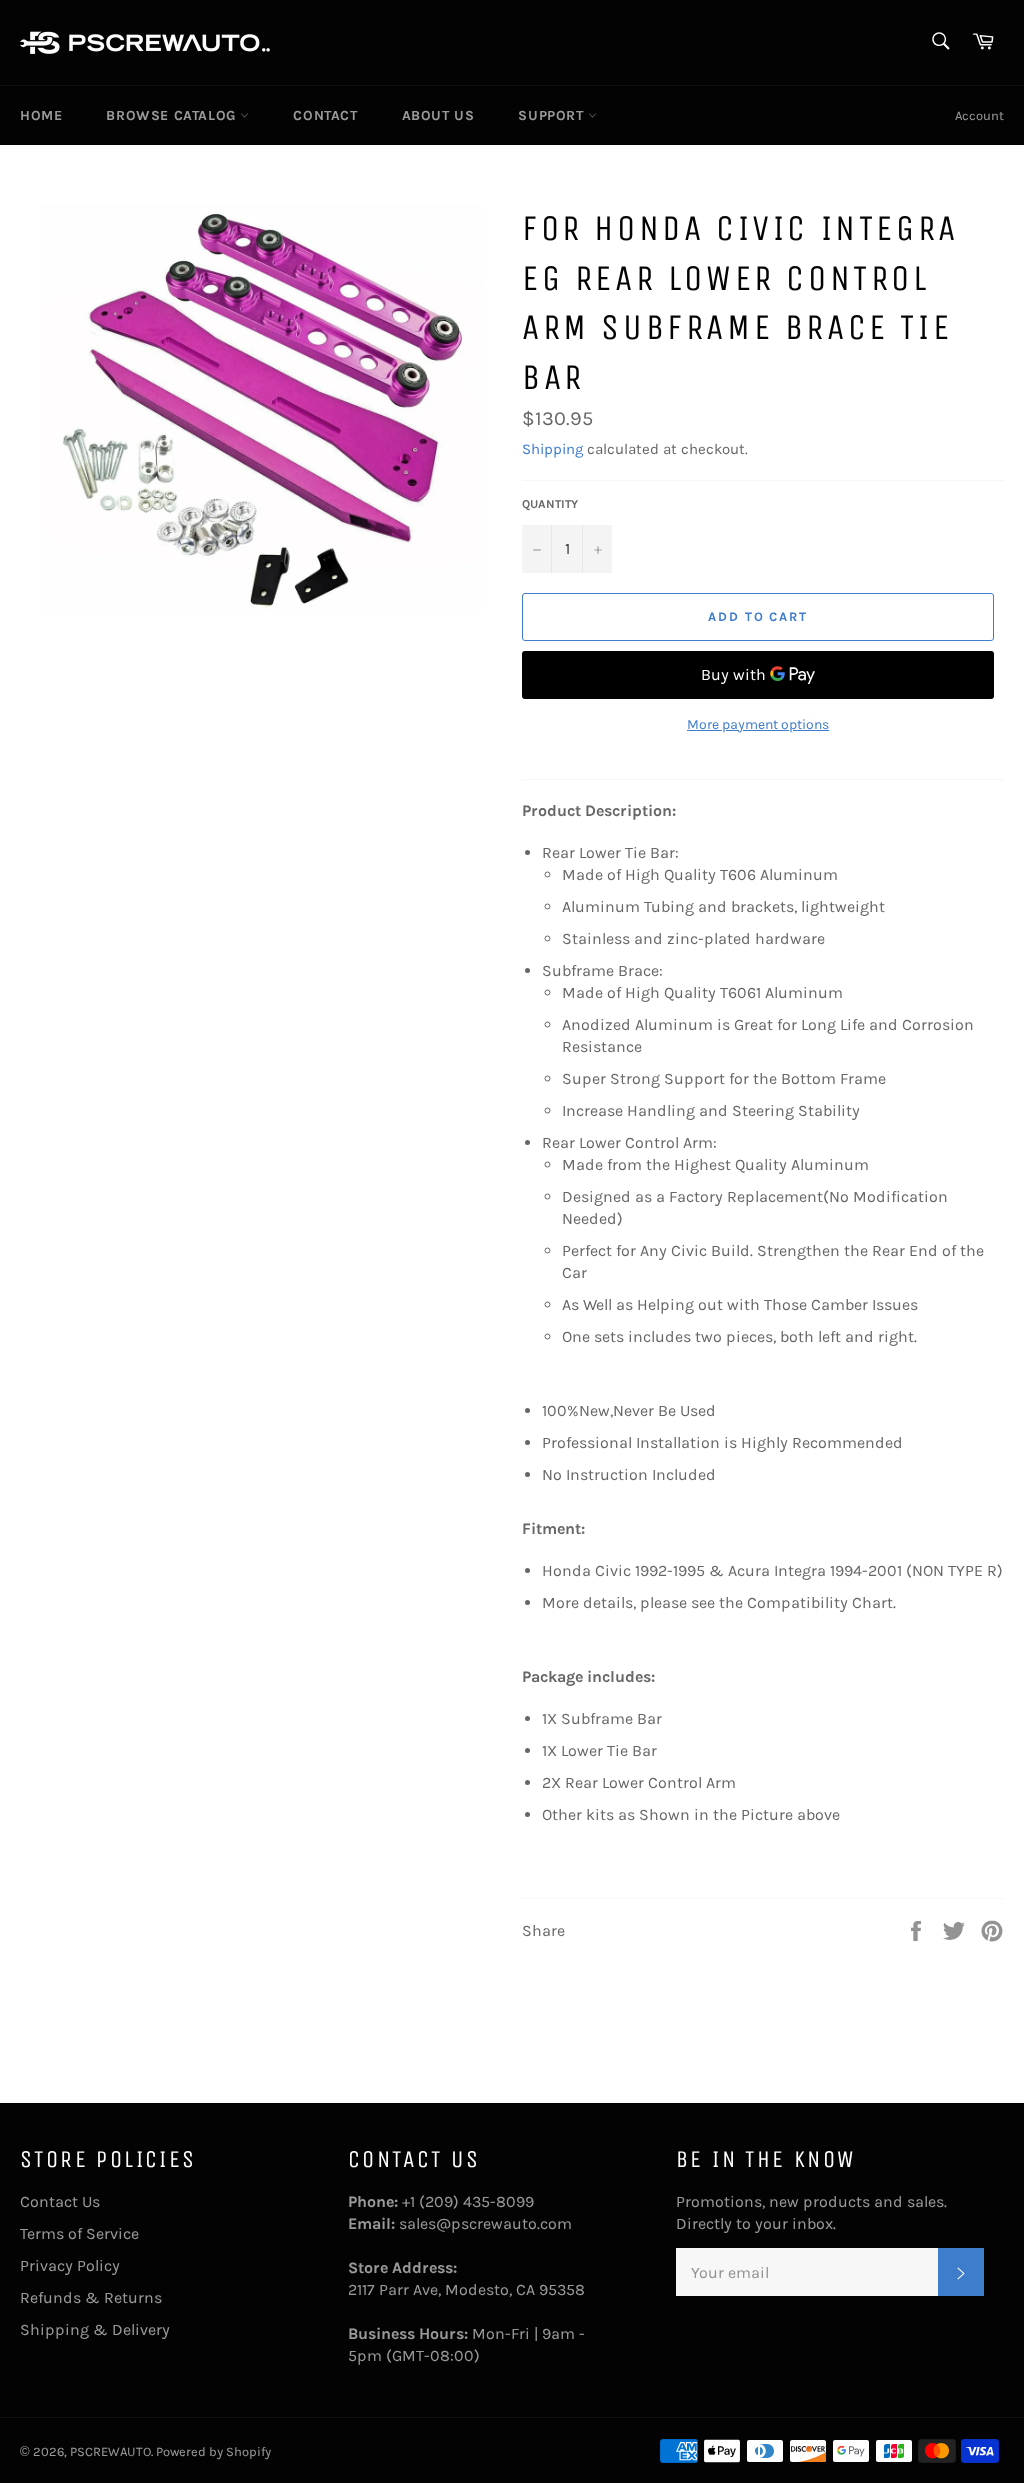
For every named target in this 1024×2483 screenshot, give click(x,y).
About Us (438, 115)
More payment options (758, 724)
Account (979, 115)
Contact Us (60, 2201)
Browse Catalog (173, 115)
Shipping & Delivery (95, 2329)
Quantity (550, 504)
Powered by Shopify (213, 2451)
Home (41, 115)
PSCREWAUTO (110, 2451)
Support (553, 115)
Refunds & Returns (91, 2297)
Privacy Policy (70, 2265)
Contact (325, 115)
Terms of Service (79, 2233)
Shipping (552, 449)
